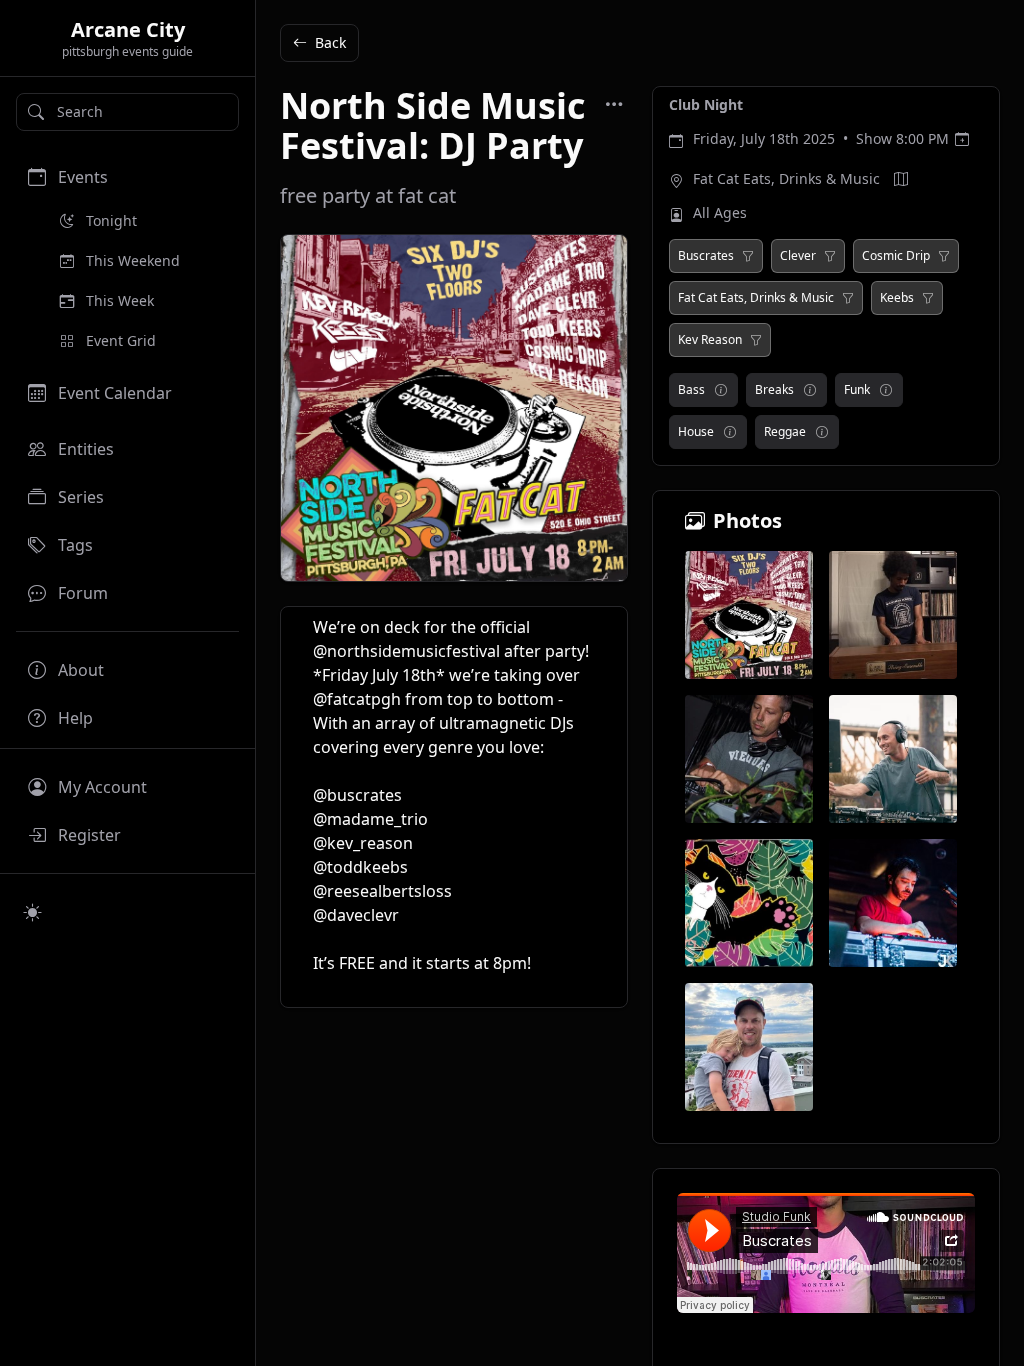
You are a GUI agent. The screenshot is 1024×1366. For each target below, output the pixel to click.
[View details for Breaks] (810, 390)
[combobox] (127, 112)
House (696, 431)
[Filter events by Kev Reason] (756, 340)
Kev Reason (710, 340)
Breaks (774, 389)
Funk (857, 389)
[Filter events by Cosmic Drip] (944, 256)
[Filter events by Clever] (830, 256)
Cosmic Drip (896, 256)
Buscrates (706, 256)
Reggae (785, 431)
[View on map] (901, 179)
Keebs (897, 298)
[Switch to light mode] (33, 912)
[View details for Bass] (721, 390)
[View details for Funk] (886, 390)
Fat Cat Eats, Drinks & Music (786, 178)
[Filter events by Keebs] (928, 298)
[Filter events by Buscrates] (748, 256)
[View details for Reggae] (822, 432)
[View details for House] (730, 432)
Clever (798, 256)
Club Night (706, 104)
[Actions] (614, 104)
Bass (691, 389)
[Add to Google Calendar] (962, 139)
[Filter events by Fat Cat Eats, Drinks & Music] (848, 298)
